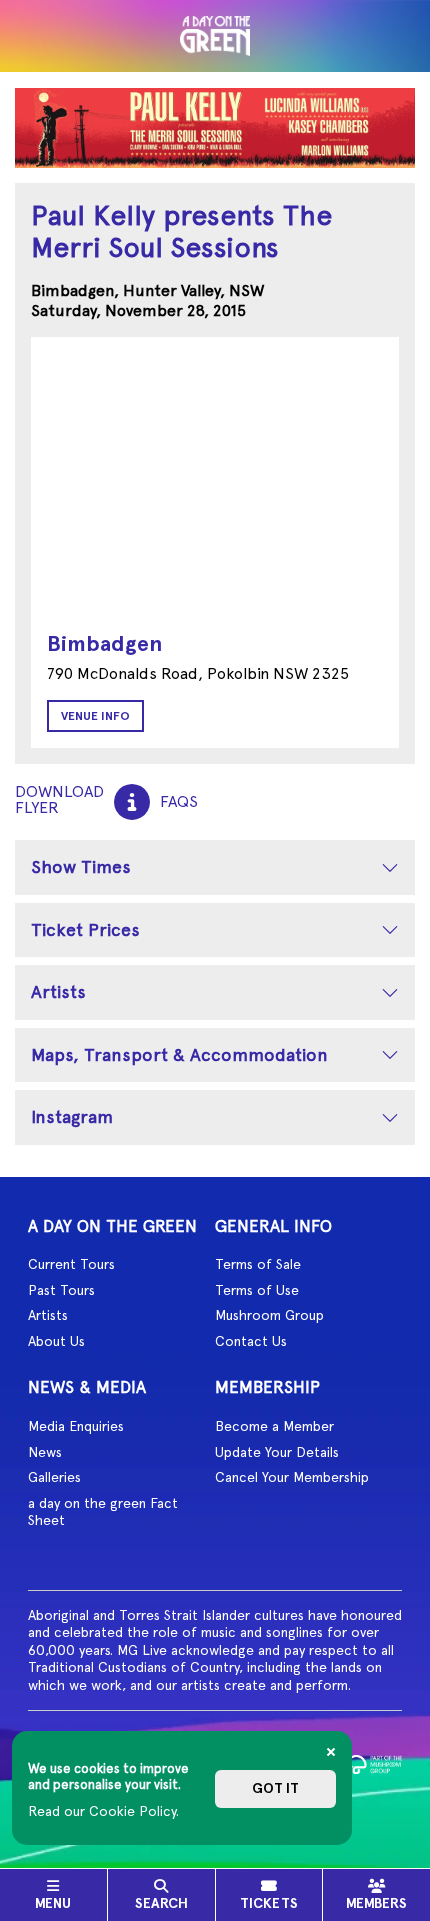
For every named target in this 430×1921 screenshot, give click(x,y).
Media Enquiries (76, 1426)
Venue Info (95, 716)
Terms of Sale (258, 1264)
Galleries (54, 1477)
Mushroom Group (269, 1315)
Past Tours (61, 1290)
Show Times (81, 866)
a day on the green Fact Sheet (103, 1512)
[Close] (331, 1752)
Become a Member (274, 1426)
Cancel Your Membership (292, 1477)
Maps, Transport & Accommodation (179, 1054)
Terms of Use (257, 1290)
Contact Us (251, 1341)
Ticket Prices (85, 929)
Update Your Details (277, 1452)
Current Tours (71, 1264)
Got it (275, 1788)
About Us (56, 1341)
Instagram (72, 1116)
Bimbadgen (104, 643)
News (45, 1452)
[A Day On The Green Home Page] (215, 36)
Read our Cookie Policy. (103, 1811)
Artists (58, 991)
